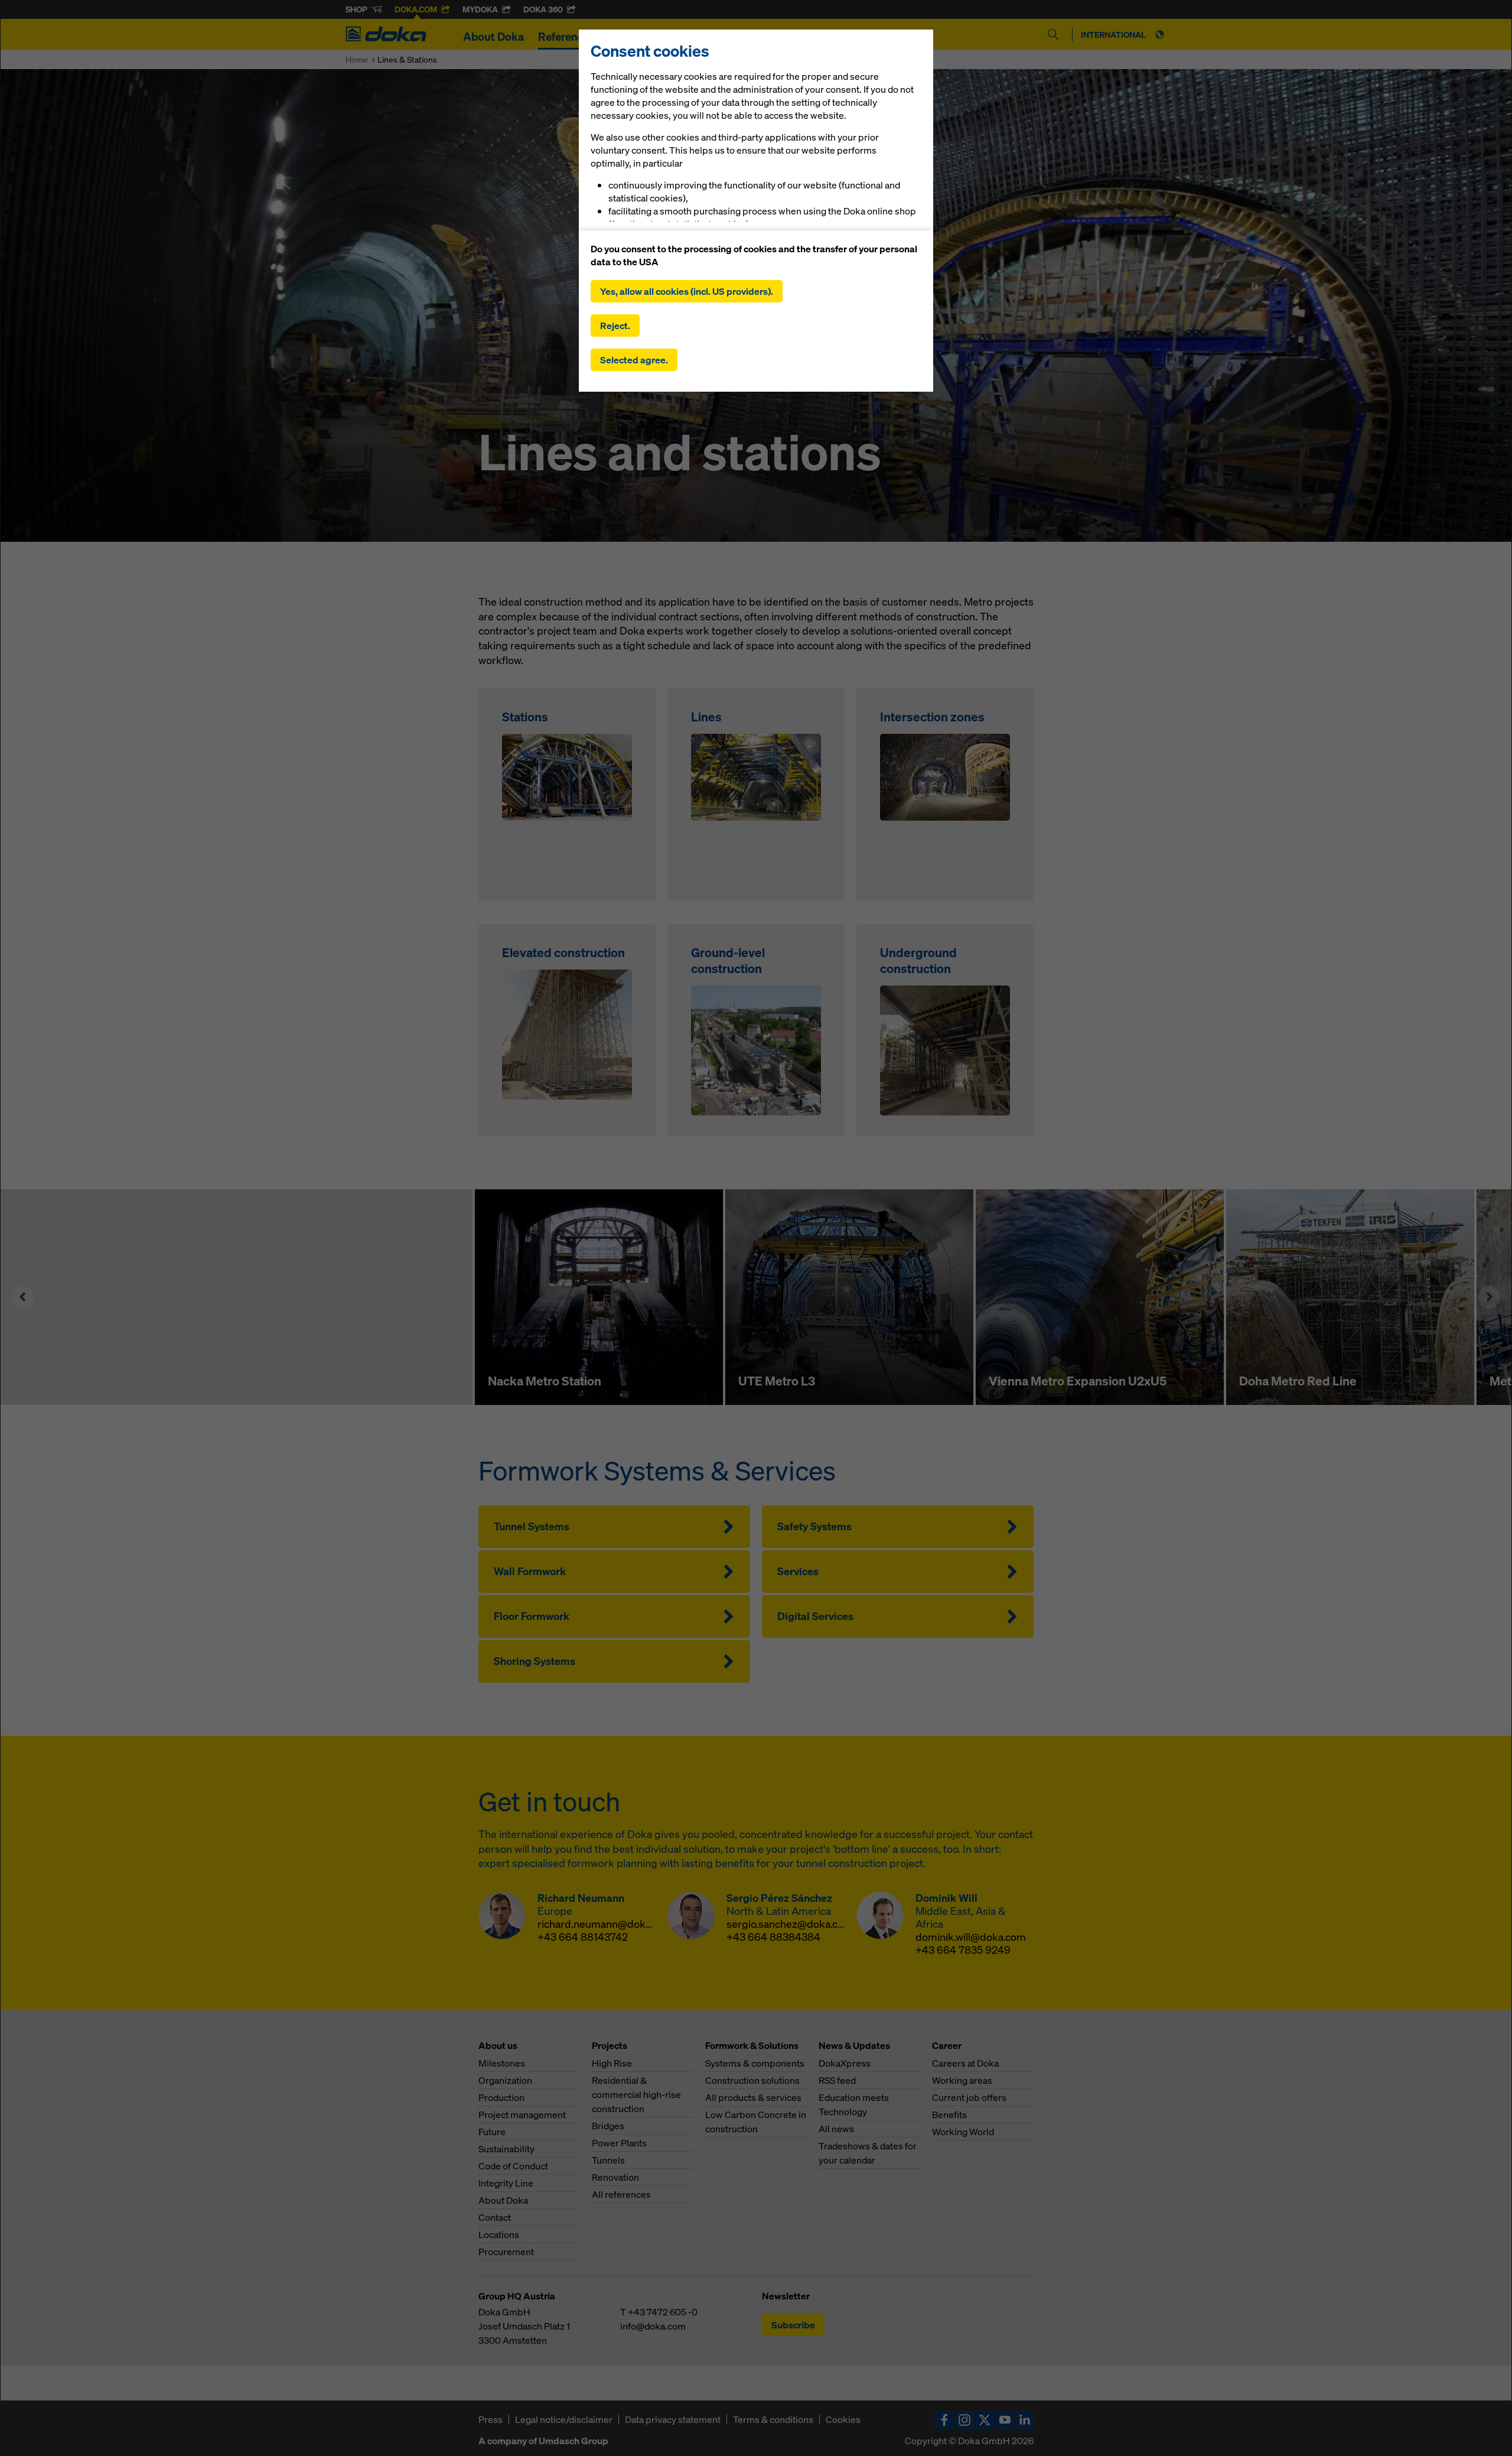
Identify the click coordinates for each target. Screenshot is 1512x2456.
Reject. (615, 326)
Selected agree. (634, 360)
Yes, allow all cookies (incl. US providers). (687, 291)
